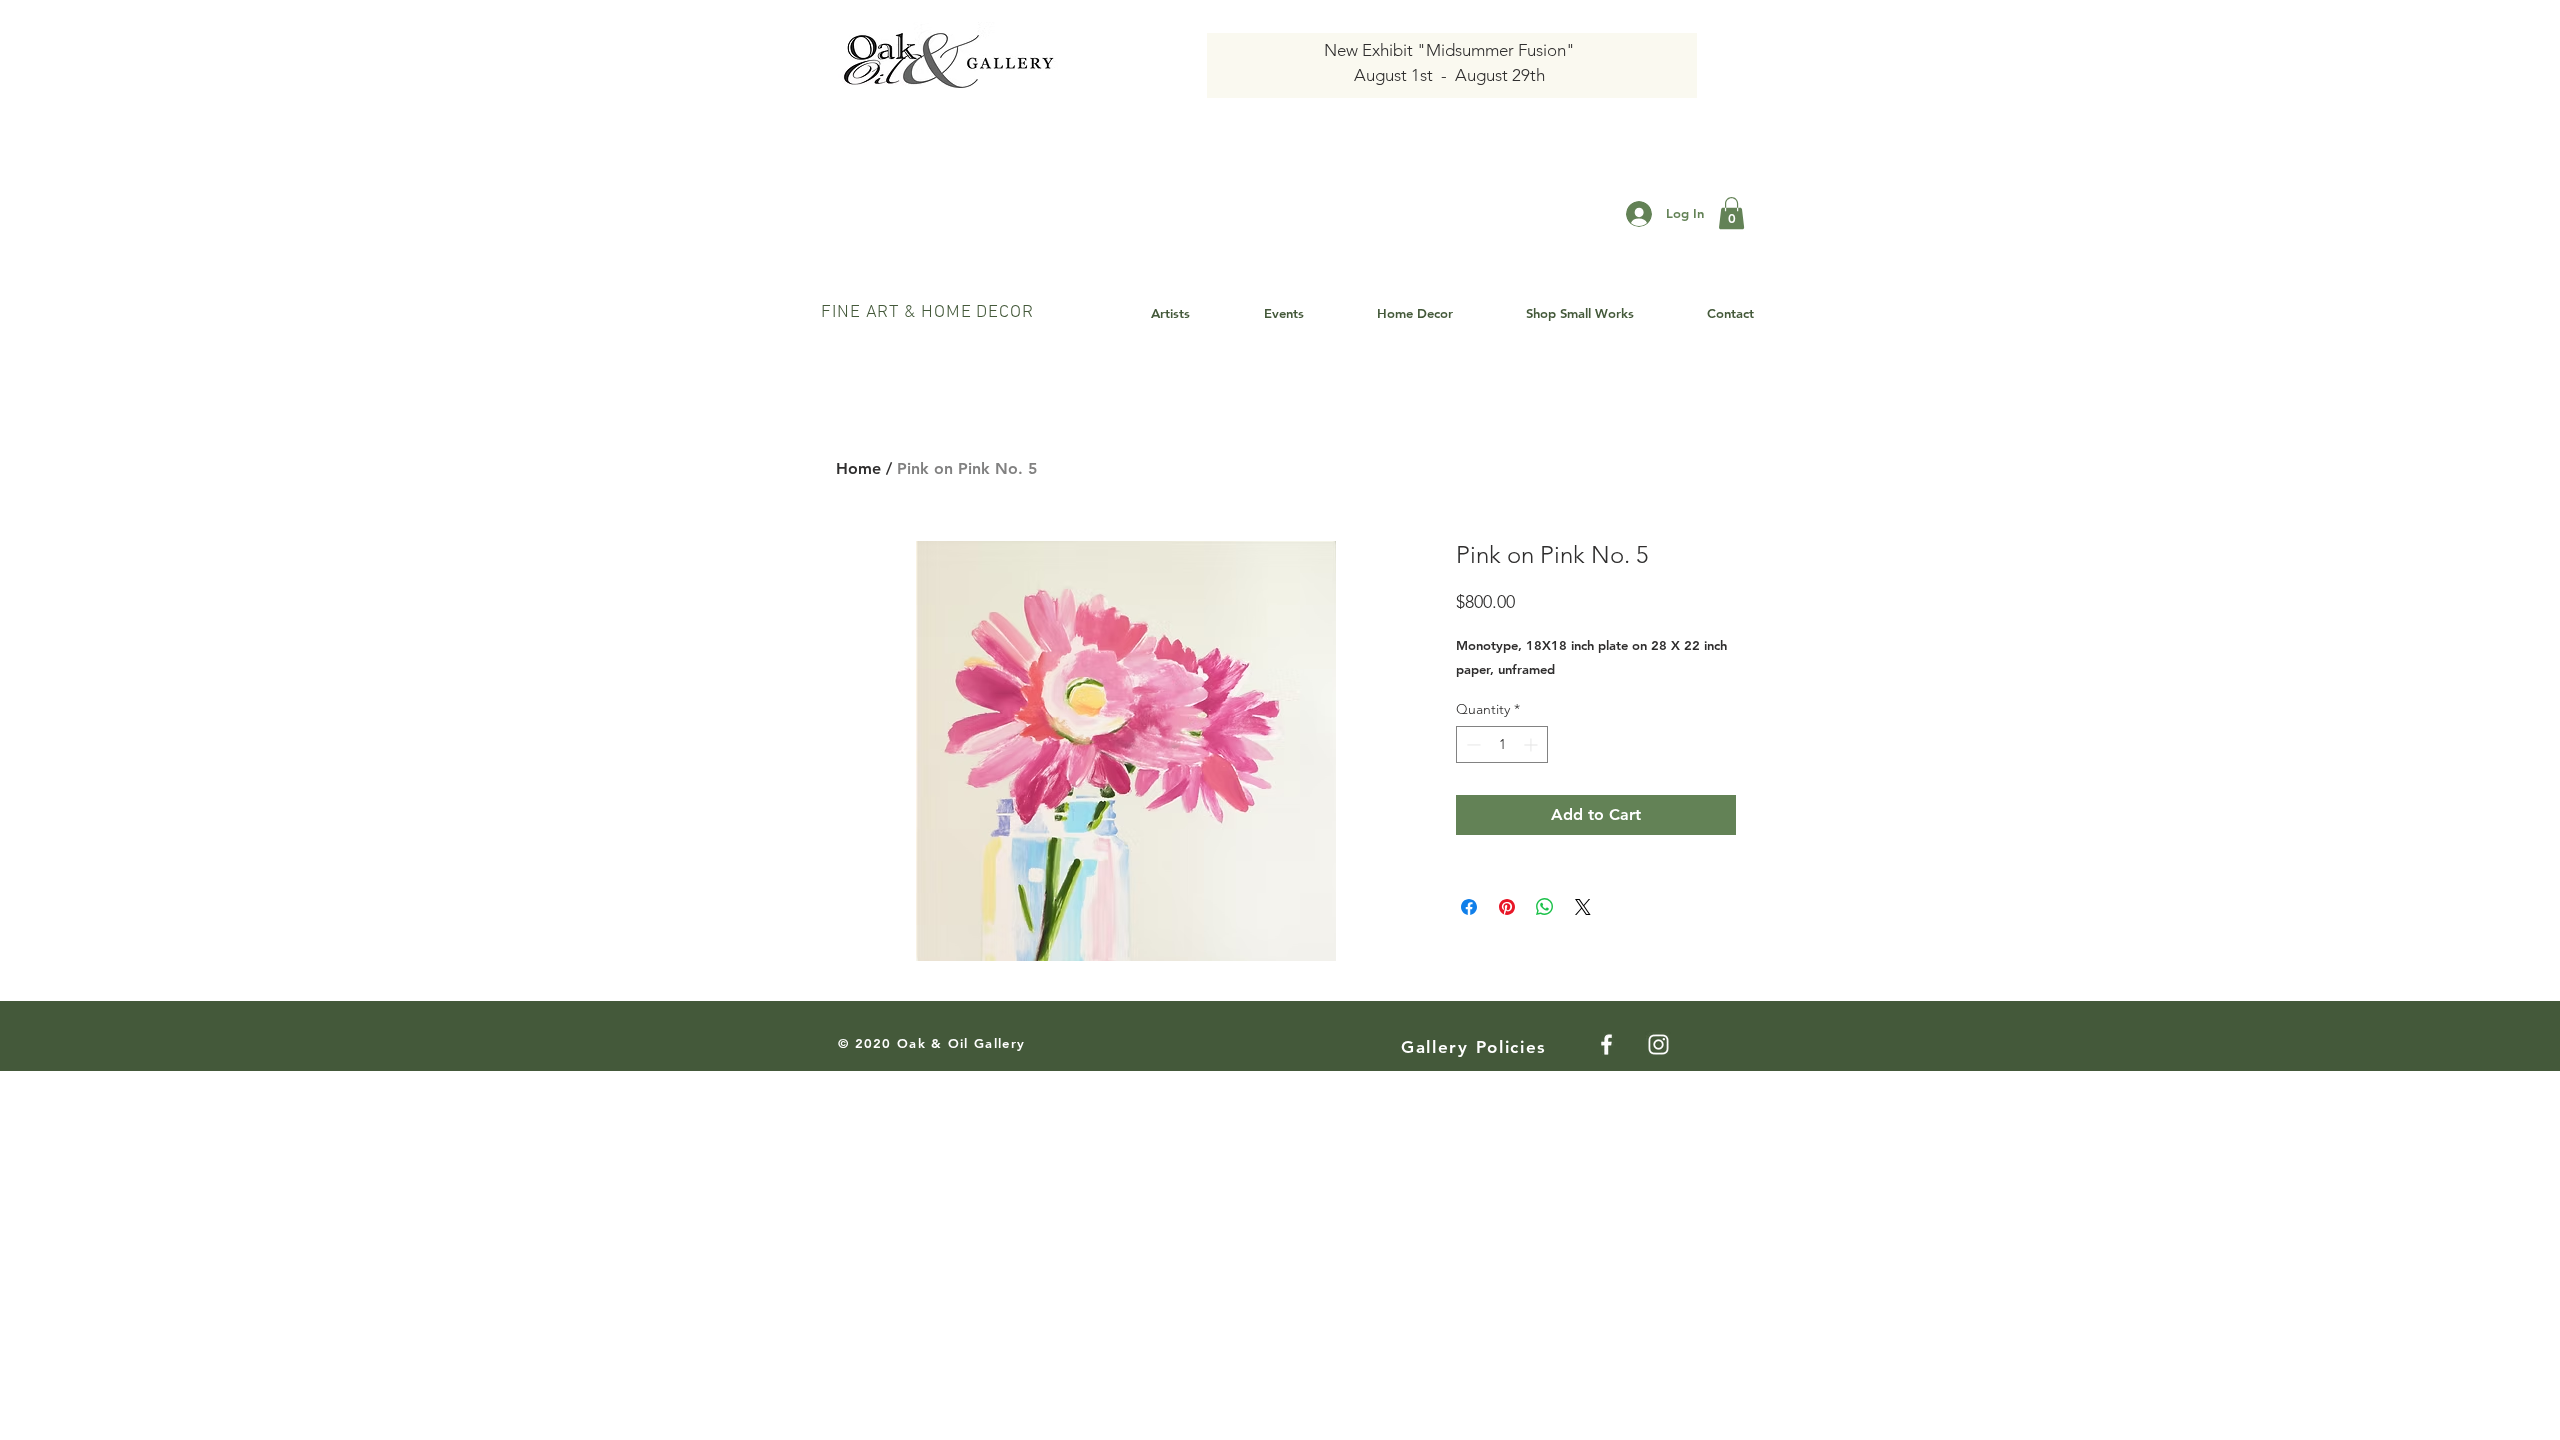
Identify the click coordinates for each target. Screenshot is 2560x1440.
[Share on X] (1583, 907)
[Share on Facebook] (1469, 907)
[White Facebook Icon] (1606, 1044)
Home (858, 468)
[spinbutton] (1502, 744)
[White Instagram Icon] (1658, 1044)
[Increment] (1532, 744)
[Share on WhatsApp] (1545, 907)
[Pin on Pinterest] (1507, 907)
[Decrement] (1471, 744)
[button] (1731, 213)
